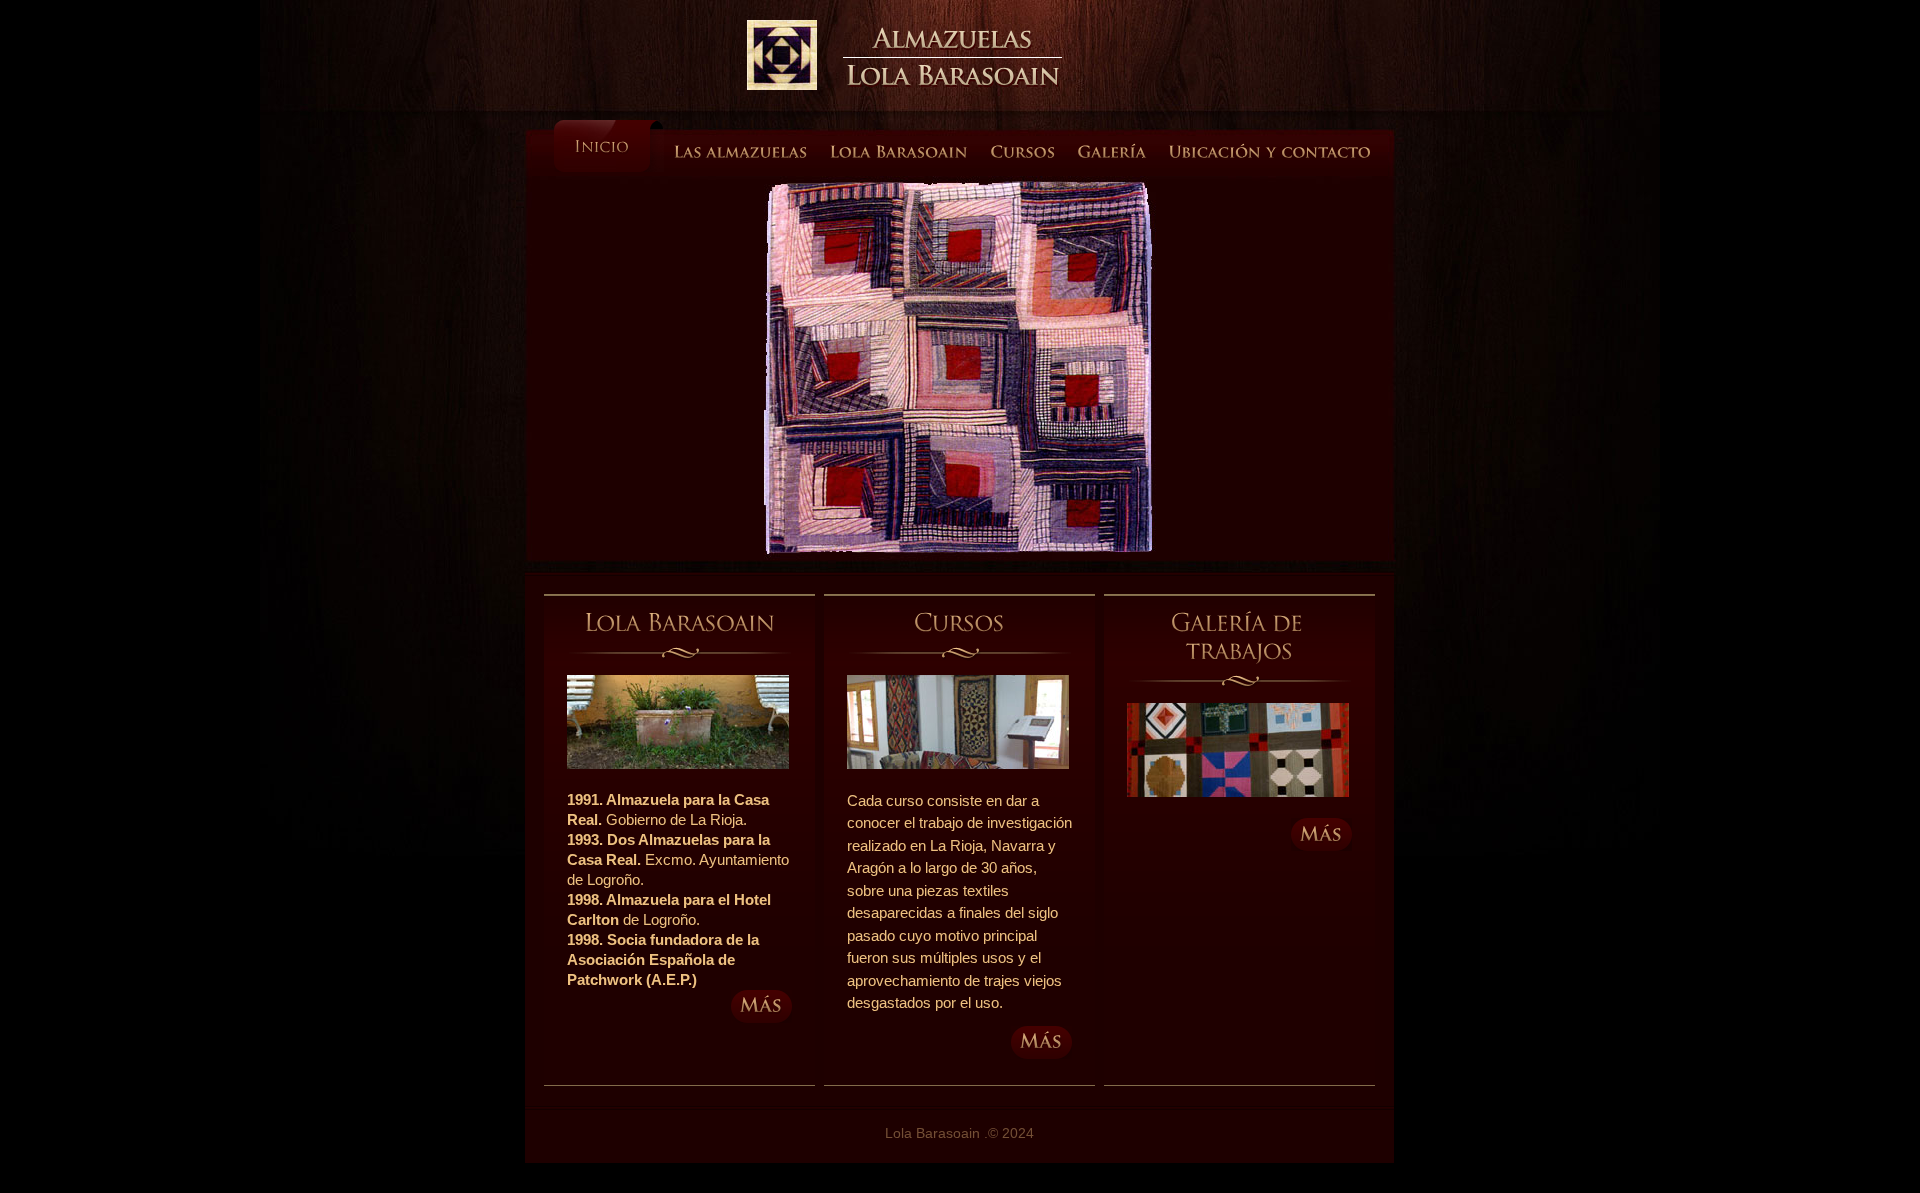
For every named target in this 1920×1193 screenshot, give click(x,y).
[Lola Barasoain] (899, 159)
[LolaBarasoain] (952, 75)
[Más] (761, 1006)
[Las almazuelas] (741, 159)
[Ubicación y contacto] (1270, 159)
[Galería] (1112, 159)
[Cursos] (1023, 159)
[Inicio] (609, 146)
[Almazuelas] (952, 38)
